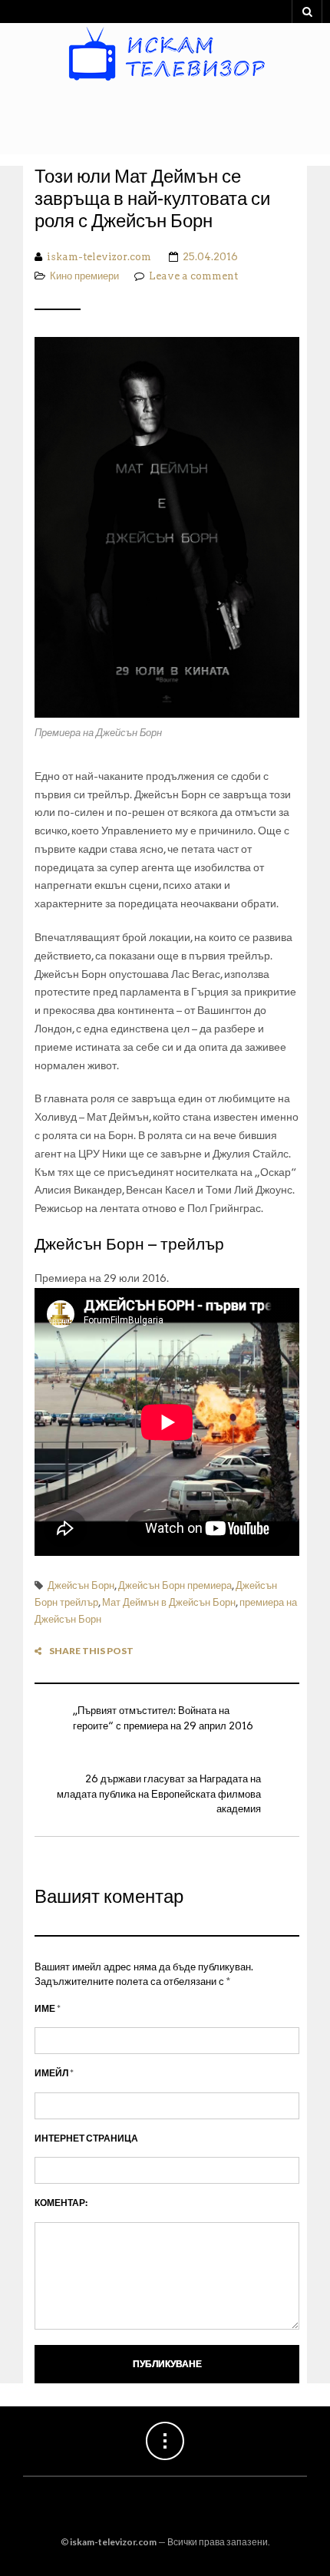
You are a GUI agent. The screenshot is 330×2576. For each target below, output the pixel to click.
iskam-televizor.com (99, 257)
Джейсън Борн (81, 1585)
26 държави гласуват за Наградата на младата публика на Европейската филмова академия (159, 1794)
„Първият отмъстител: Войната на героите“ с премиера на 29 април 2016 (163, 1718)
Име (48, 2008)
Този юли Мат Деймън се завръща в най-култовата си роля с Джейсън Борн (152, 199)
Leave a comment (193, 276)
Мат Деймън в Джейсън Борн (169, 1602)
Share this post (91, 1651)
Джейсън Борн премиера (175, 1585)
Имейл (54, 2073)
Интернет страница (86, 2138)
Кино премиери (84, 276)
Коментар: (61, 2203)
